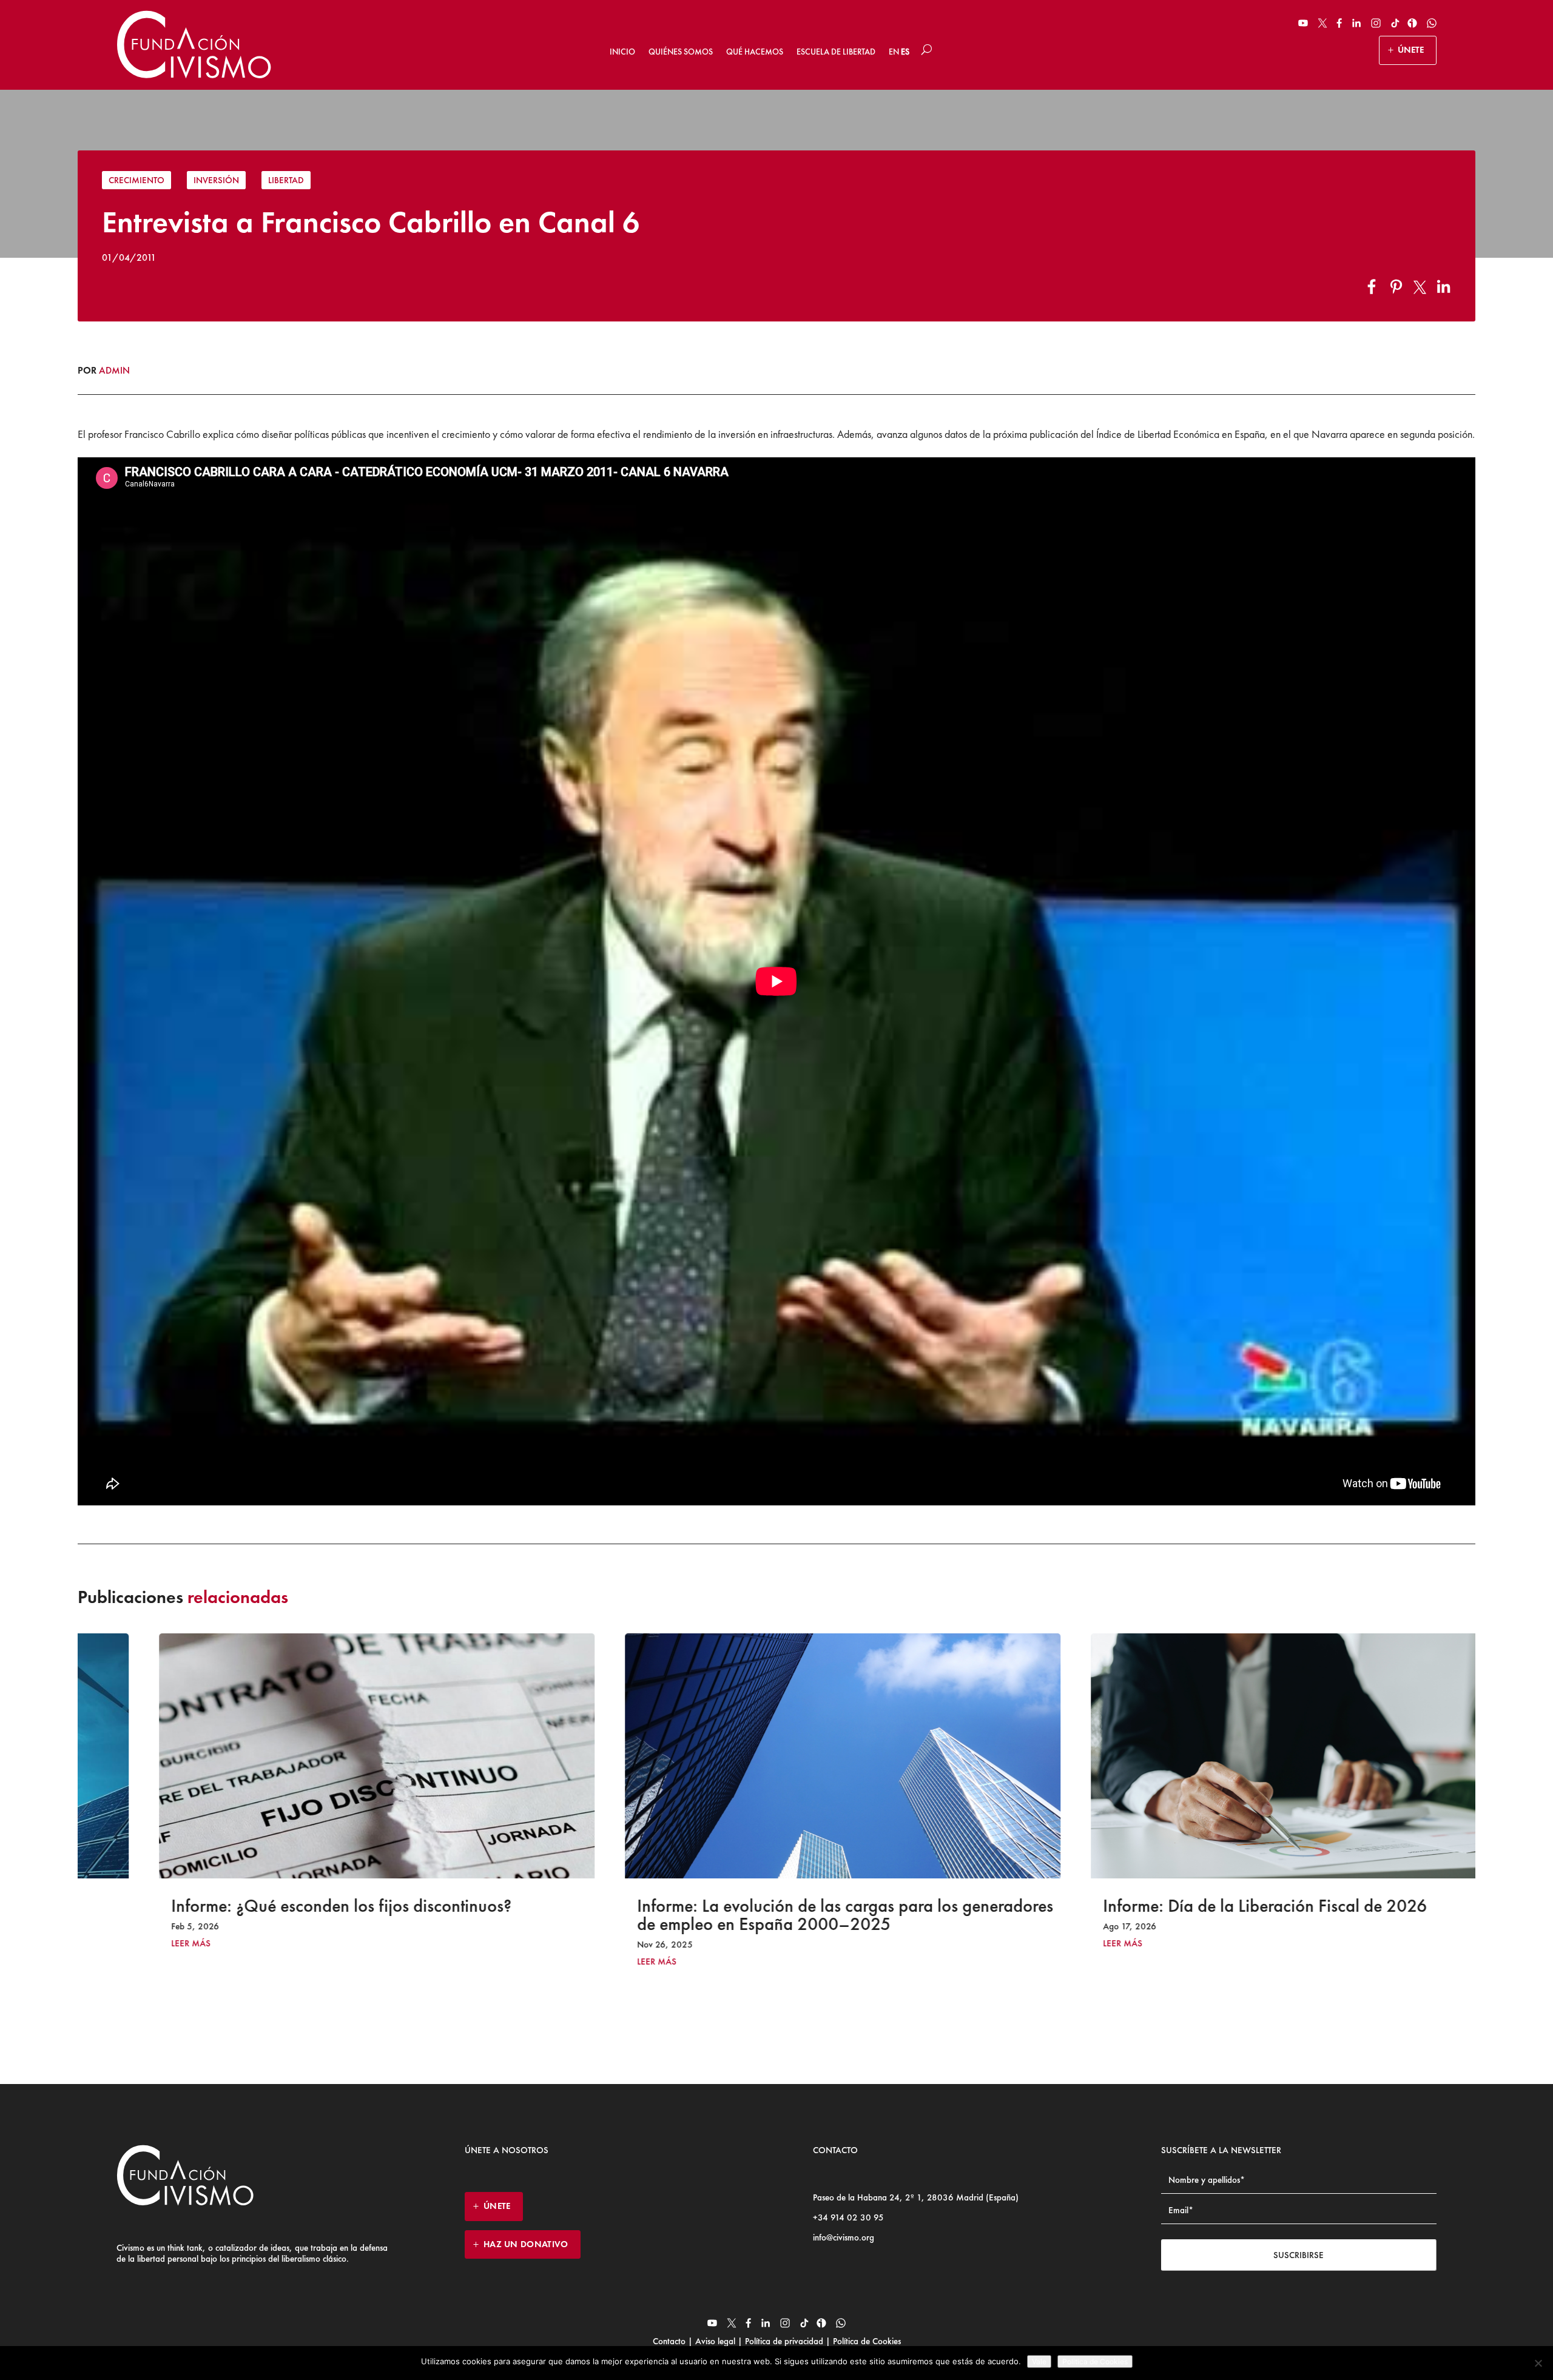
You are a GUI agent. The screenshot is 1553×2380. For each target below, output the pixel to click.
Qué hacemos (755, 52)
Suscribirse (1299, 2255)
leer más (125, 1944)
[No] (1538, 2363)
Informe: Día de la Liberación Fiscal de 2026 (1199, 1906)
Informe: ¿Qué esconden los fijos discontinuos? (275, 1906)
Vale (1039, 2362)
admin (114, 370)
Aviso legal (715, 2341)
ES (905, 52)
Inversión (216, 180)
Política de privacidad (784, 2341)
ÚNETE (1411, 50)
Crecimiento (136, 180)
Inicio (622, 52)
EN (894, 52)
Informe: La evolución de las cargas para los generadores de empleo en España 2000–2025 (779, 1915)
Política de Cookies (866, 2341)
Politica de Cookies (1095, 2362)
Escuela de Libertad (836, 52)
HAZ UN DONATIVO (526, 2244)
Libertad (286, 180)
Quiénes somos (681, 52)
